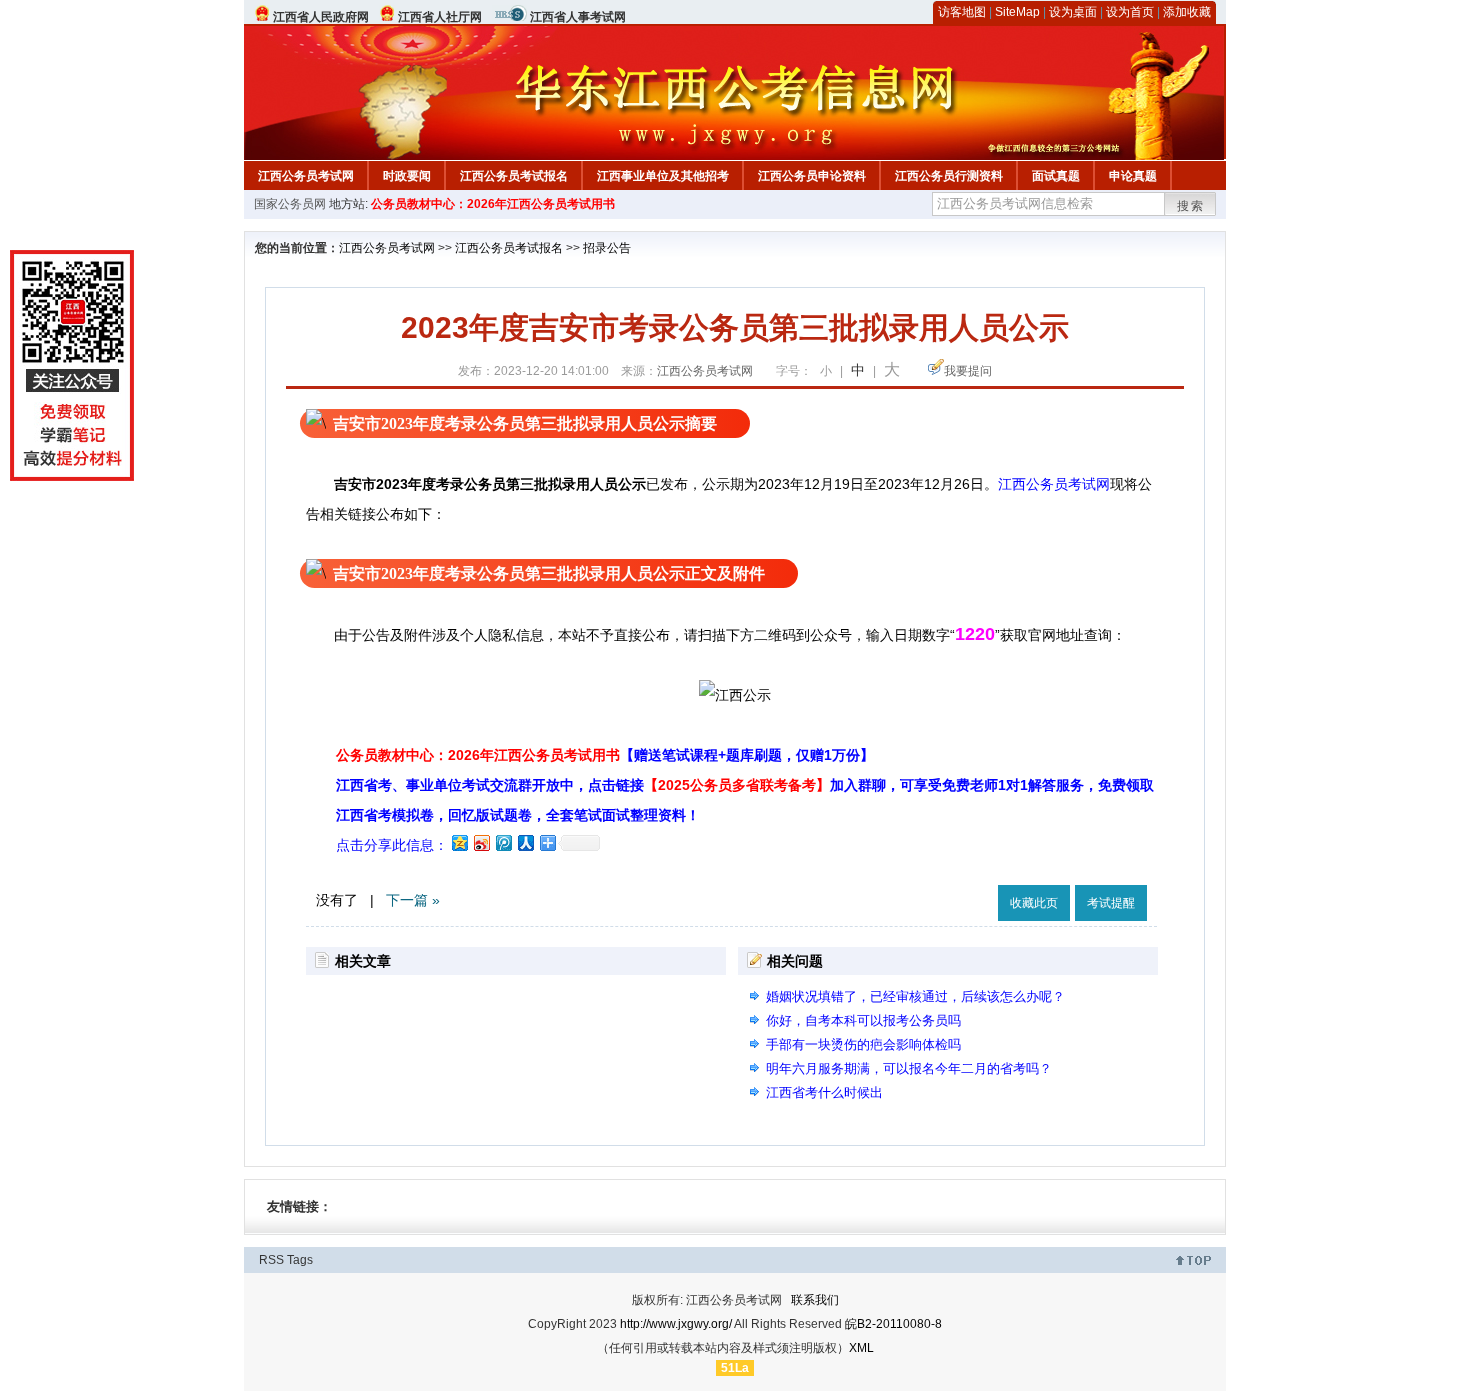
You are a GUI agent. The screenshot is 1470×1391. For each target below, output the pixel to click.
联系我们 (815, 1300)
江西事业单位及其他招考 (663, 176)
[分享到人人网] (525, 842)
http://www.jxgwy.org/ (676, 1324)
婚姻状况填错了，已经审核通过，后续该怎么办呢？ (915, 996)
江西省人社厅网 (440, 17)
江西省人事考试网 (578, 17)
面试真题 (1056, 176)
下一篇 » (413, 900)
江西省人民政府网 (321, 17)
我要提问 (968, 371)
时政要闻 (407, 176)
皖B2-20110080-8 (893, 1324)
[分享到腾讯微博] (503, 842)
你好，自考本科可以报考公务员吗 (863, 1020)
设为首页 (1130, 12)
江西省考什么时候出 (824, 1092)
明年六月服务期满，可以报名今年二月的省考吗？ (909, 1068)
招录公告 (607, 248)
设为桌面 (1073, 12)
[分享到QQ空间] (459, 842)
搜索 (1191, 206)
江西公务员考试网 (306, 176)
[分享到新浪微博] (481, 842)
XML (861, 1348)
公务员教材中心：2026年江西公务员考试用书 (493, 204)
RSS (271, 1260)
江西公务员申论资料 (812, 176)
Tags (300, 1260)
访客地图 (962, 12)
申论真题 (1133, 176)
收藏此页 (1034, 903)
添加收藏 (1187, 12)
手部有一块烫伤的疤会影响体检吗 (863, 1044)
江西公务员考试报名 (514, 176)
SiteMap (1017, 12)
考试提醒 (1111, 903)
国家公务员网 (290, 204)
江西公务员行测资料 (949, 176)
